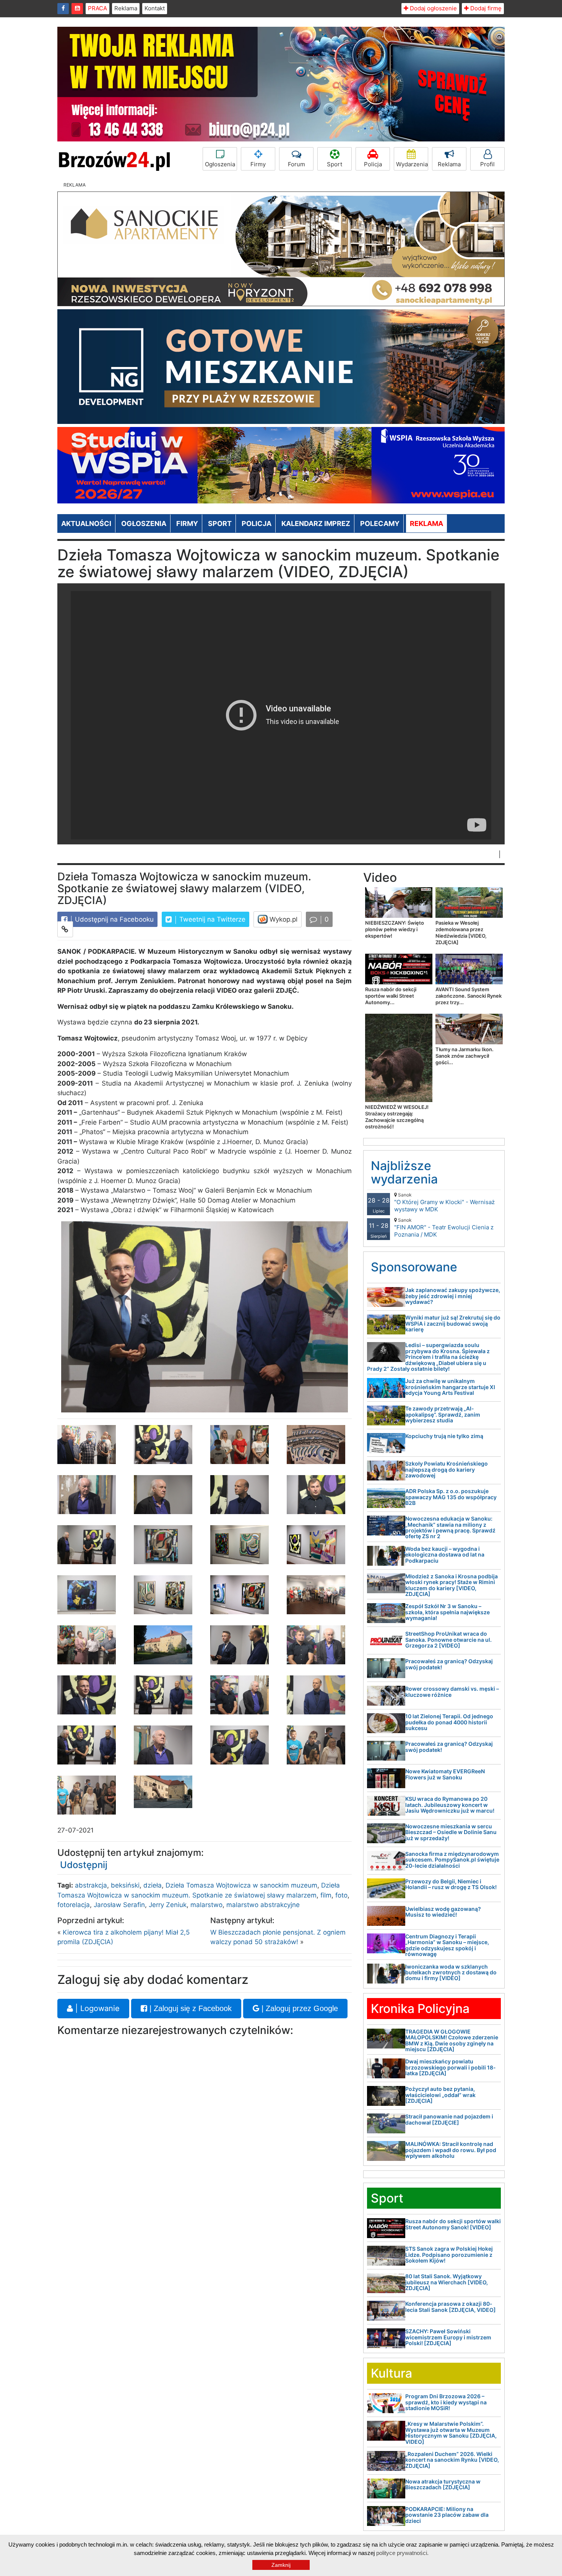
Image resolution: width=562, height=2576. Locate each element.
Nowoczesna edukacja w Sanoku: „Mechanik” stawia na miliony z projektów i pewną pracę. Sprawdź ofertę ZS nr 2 (450, 1527)
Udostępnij (84, 1865)
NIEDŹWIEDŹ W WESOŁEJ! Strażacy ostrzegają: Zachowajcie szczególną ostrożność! (397, 1117)
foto (341, 1895)
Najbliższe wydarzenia (404, 1172)
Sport (335, 164)
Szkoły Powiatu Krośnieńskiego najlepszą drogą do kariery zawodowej (447, 1469)
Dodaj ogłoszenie (433, 8)
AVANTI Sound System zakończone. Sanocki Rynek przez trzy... (469, 996)
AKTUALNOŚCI (86, 523)
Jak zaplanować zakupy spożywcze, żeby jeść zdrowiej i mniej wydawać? (453, 1296)
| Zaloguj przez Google (299, 2008)
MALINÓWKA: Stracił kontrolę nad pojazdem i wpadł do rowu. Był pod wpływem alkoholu (451, 2150)
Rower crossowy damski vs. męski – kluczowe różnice (452, 1691)
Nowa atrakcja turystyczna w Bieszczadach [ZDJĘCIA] (443, 2484)
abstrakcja (91, 1885)
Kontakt (155, 8)
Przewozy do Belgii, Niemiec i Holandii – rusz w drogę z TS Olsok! (451, 1884)
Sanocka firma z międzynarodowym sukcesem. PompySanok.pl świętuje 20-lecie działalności (452, 1860)
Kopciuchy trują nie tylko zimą (444, 1436)
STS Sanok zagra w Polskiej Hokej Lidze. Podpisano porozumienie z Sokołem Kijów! (449, 2255)
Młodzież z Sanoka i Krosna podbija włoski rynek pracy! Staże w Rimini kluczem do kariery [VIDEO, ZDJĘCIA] (452, 1585)
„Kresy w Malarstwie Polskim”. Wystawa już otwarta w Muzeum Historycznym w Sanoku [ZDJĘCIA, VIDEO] (451, 2432)
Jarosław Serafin (119, 1905)
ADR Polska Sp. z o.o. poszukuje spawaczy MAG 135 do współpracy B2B (451, 1497)
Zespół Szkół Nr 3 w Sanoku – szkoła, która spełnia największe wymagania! (447, 1612)
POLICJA (257, 523)
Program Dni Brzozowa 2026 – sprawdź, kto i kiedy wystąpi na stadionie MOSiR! (446, 2402)
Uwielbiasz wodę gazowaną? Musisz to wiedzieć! (443, 1912)
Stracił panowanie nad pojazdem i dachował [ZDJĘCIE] (449, 2119)
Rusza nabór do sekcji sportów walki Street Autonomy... (391, 996)
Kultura (391, 2373)
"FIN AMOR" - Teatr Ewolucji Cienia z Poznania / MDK (444, 1228)
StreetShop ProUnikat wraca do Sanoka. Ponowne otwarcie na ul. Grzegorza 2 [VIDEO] (448, 1639)
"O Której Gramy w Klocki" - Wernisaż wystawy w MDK (444, 1202)
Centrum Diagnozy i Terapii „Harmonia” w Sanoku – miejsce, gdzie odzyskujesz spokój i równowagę (447, 1945)
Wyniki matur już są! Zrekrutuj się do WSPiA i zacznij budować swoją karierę (453, 1323)
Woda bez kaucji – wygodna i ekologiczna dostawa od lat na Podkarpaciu (445, 1555)
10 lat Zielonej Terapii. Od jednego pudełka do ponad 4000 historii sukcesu (449, 1722)
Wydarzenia (412, 164)
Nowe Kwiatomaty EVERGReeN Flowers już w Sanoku (445, 1774)
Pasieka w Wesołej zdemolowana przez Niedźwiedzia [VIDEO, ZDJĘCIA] (461, 933)
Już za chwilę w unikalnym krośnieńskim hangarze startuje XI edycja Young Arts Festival (450, 1387)
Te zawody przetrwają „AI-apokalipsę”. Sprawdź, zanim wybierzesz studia (443, 1414)
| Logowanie (96, 2008)
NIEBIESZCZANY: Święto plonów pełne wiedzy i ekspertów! (395, 929)
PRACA (97, 8)
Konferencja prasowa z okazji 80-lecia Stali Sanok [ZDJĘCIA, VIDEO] (451, 2307)
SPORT (220, 523)
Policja (373, 164)
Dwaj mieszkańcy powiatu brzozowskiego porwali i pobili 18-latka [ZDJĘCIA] (451, 2067)
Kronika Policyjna (420, 2009)
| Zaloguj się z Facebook (189, 2008)
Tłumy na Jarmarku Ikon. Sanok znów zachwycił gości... (465, 1056)
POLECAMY (380, 523)
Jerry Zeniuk (168, 1905)
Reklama (126, 8)
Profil (487, 164)
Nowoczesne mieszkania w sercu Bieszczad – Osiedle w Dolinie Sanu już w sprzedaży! (451, 1832)
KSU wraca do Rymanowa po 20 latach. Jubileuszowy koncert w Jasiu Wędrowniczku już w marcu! (450, 1805)
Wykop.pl (283, 919)
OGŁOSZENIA (144, 523)
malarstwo (206, 1905)
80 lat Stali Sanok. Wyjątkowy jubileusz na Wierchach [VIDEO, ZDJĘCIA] (447, 2282)
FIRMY (187, 523)
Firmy (258, 164)
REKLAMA (426, 523)
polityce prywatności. (402, 2553)
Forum (296, 164)
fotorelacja (74, 1905)
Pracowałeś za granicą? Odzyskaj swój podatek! (449, 1664)
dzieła (153, 1885)
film (326, 1895)
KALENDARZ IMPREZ (316, 523)
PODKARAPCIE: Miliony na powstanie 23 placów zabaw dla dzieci (447, 2515)
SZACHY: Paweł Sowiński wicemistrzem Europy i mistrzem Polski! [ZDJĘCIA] (448, 2337)
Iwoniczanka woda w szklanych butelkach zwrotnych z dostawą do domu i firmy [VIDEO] (451, 1972)
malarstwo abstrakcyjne (263, 1905)
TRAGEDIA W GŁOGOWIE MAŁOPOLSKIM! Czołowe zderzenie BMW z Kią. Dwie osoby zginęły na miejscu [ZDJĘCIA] (452, 2040)
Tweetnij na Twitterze (211, 919)
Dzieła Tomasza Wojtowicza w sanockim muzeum (241, 1885)
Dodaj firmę (485, 8)
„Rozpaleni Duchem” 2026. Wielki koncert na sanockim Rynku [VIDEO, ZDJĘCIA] (452, 2460)
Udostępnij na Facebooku (113, 919)
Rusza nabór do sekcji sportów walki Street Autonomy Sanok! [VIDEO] (453, 2224)
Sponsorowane (414, 1267)
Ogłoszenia (220, 164)
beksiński (125, 1885)
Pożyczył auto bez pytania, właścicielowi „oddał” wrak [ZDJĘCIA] (440, 2095)
